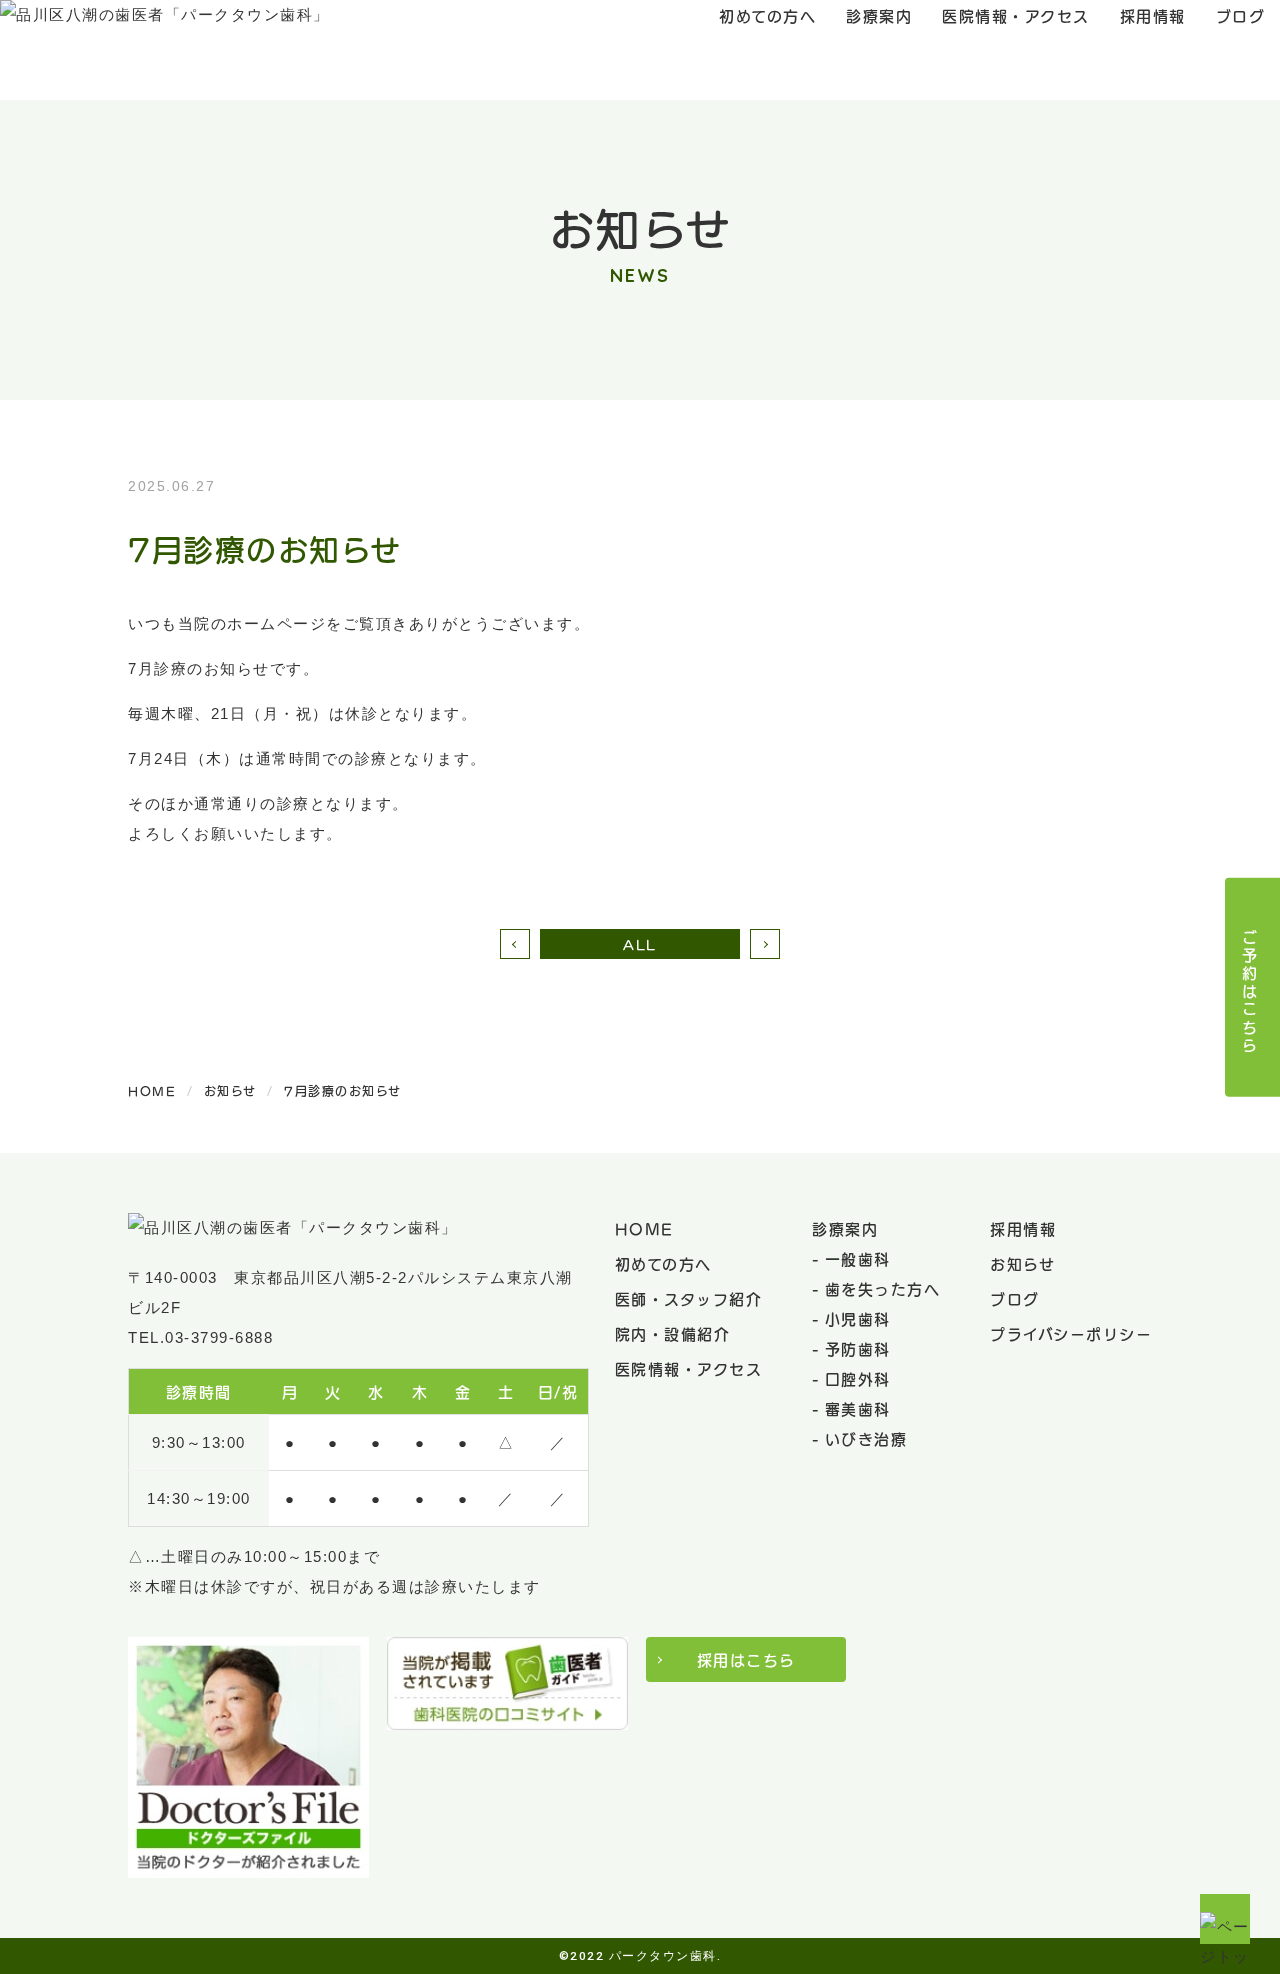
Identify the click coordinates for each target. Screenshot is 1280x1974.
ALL (640, 944)
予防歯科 (858, 1348)
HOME (644, 1228)
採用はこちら (746, 1659)
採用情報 (1023, 1228)
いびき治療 (866, 1438)
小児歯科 (858, 1318)
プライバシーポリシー (1071, 1333)
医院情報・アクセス (689, 1368)
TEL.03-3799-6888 (200, 1337)
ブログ (1015, 1298)
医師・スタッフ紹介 (689, 1298)
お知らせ (1022, 1263)
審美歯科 (858, 1408)
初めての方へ (663, 1263)
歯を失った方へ (883, 1288)
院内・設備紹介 (673, 1333)
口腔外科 (858, 1378)
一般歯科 (858, 1258)
